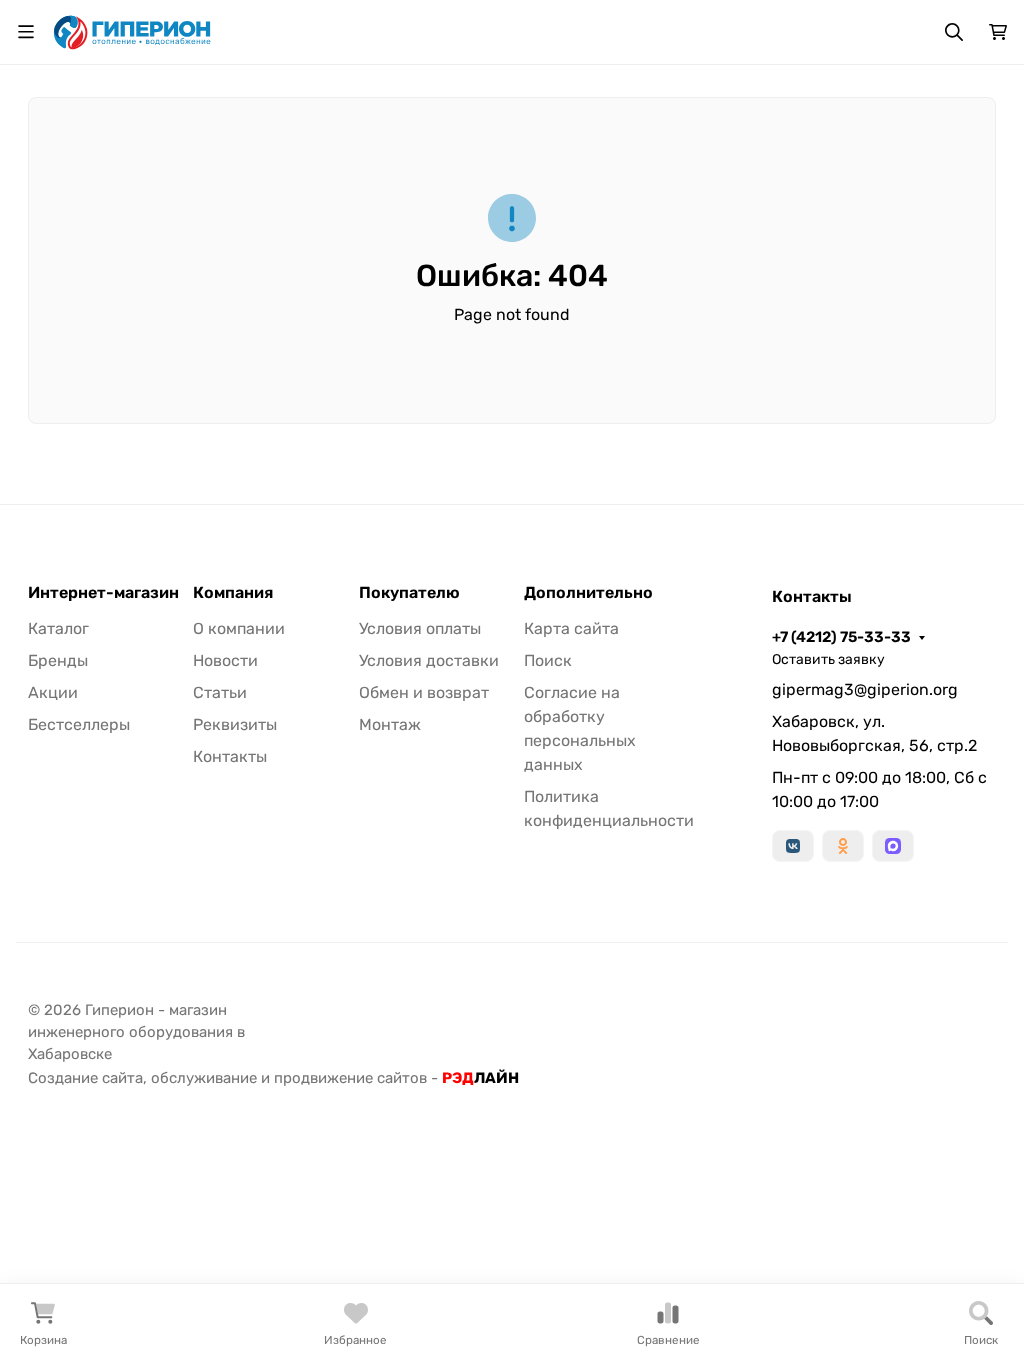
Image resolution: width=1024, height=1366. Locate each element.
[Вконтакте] (793, 846)
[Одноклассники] (843, 846)
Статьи (220, 692)
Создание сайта (85, 1078)
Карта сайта (571, 628)
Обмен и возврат (424, 692)
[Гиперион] (133, 30)
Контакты (230, 756)
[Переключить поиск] (954, 32)
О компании (239, 628)
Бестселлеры (79, 724)
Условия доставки (429, 660)
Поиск (548, 660)
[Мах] (893, 846)
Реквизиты (235, 724)
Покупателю (409, 593)
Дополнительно (588, 593)
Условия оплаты (420, 628)
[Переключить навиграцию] (26, 32)
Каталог (58, 628)
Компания (233, 593)
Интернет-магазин (103, 593)
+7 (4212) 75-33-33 (841, 637)
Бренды (58, 660)
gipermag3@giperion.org (865, 689)
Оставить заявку (828, 659)
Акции (53, 692)
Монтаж (390, 724)
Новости (225, 660)
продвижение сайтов (350, 1078)
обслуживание (204, 1078)
